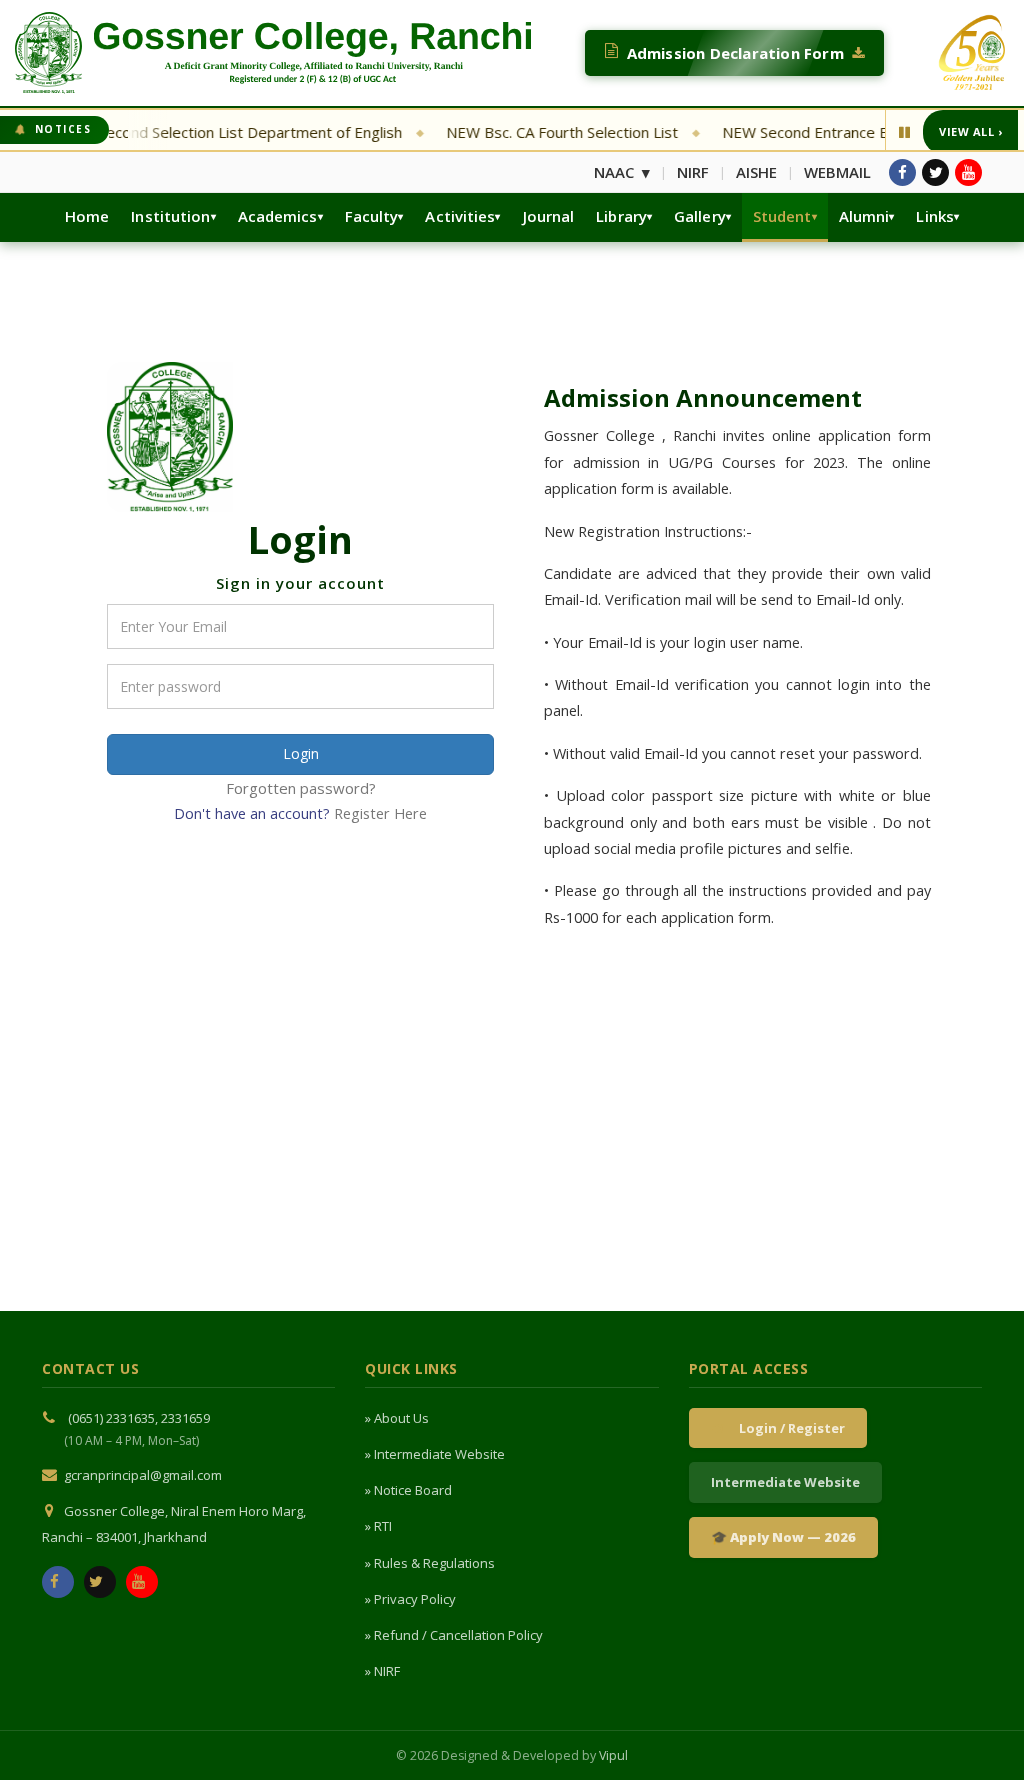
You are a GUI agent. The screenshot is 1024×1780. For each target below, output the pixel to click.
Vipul (613, 1755)
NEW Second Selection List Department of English (202, 132)
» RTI (378, 1526)
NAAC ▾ (622, 172)
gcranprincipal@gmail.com (143, 1475)
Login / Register (789, 1428)
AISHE (756, 172)
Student (782, 216)
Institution (170, 216)
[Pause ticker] (904, 132)
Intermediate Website (785, 1482)
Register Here (380, 813)
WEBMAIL (837, 172)
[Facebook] (902, 172)
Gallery (700, 216)
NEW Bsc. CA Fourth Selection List (533, 132)
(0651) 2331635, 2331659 (139, 1418)
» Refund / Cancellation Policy (454, 1635)
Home (87, 216)
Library (621, 216)
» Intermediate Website (435, 1454)
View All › (970, 131)
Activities (460, 216)
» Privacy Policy (410, 1599)
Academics (278, 216)
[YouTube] (968, 172)
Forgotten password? (301, 788)
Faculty (372, 216)
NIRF (693, 172)
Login (301, 753)
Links (935, 216)
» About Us (397, 1418)
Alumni (864, 216)
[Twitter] (935, 172)
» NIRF (382, 1671)
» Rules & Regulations (430, 1563)
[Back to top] (981, 1733)
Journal (549, 216)
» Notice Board (408, 1490)
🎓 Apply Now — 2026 (783, 1537)
